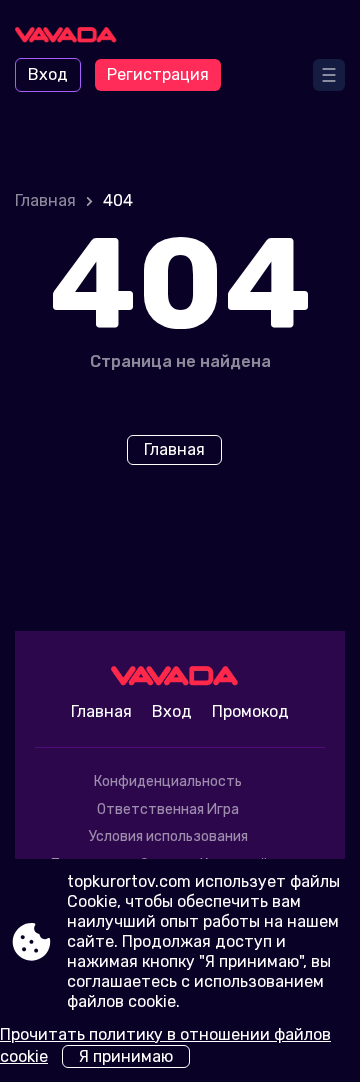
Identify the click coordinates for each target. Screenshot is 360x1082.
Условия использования (168, 836)
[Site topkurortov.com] (70, 37)
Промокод (250, 711)
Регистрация (158, 74)
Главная (45, 200)
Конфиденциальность (168, 781)
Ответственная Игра (168, 809)
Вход (48, 74)
